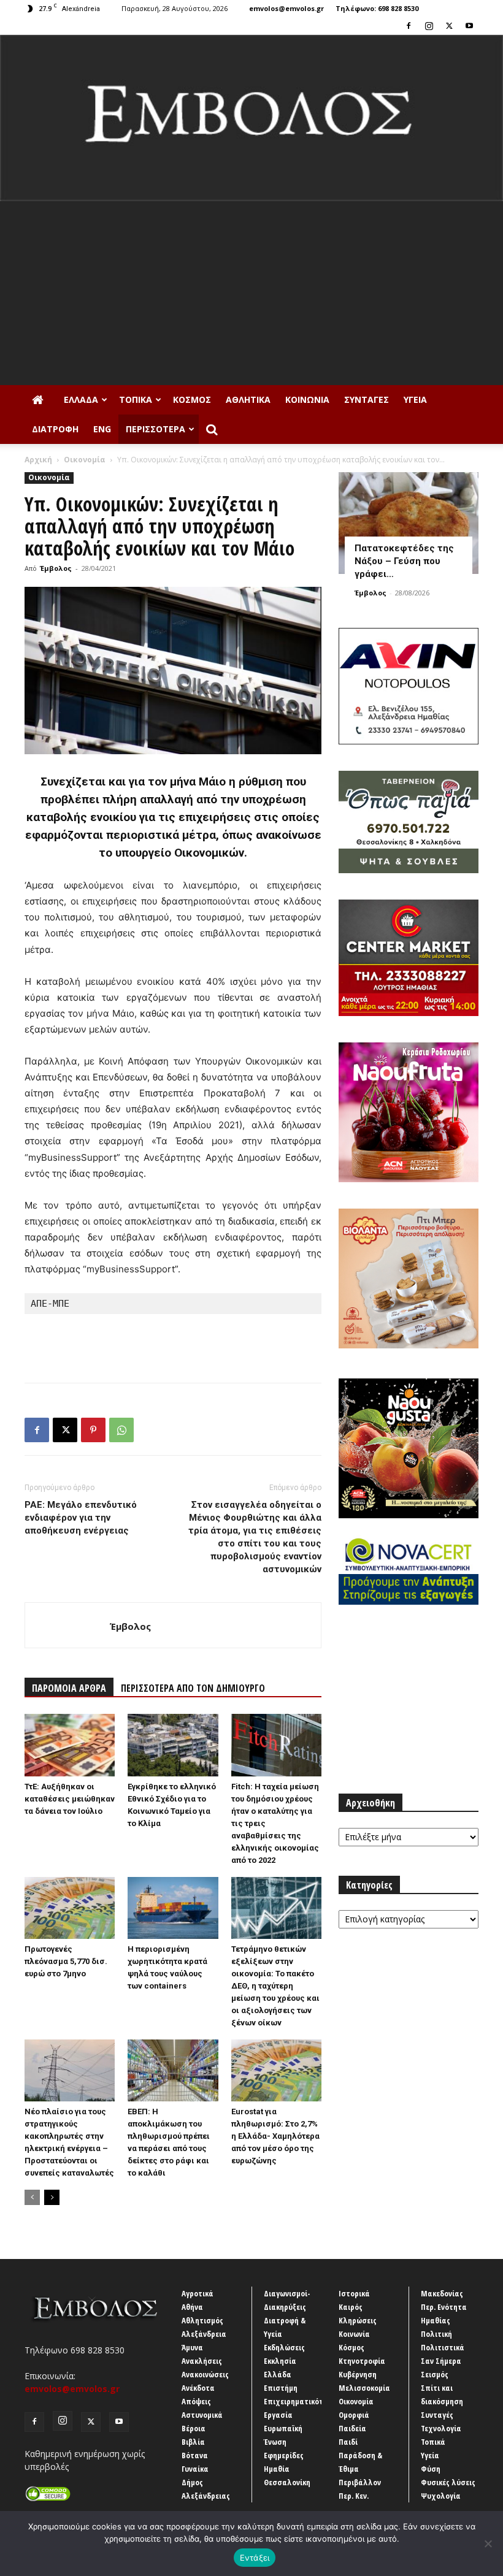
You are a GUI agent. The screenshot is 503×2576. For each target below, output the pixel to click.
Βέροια (194, 2428)
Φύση (431, 2469)
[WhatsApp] (121, 1430)
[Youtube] (469, 26)
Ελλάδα (81, 399)
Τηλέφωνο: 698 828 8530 (377, 8)
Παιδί (348, 2442)
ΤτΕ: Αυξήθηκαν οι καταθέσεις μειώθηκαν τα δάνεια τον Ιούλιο (70, 1799)
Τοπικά (136, 399)
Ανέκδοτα (198, 2388)
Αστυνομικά (202, 2415)
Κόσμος (192, 399)
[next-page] (52, 2197)
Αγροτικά (198, 2293)
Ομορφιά (354, 2415)
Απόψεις (196, 2401)
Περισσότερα (156, 429)
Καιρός (351, 2307)
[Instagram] (429, 26)
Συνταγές (367, 399)
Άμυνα (192, 2347)
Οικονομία (85, 460)
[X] (449, 26)
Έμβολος (56, 568)
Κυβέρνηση (358, 2374)
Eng (102, 429)
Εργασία (278, 2415)
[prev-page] (32, 2197)
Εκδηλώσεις (284, 2347)
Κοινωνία (307, 399)
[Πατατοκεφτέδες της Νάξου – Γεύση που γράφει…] (409, 523)
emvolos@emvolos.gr (286, 8)
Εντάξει (255, 2558)
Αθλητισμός (202, 2320)
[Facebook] (409, 26)
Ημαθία (277, 2469)
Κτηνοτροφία (362, 2361)
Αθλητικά (248, 399)
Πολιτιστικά (443, 2347)
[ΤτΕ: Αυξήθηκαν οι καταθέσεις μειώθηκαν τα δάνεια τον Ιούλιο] (70, 1745)
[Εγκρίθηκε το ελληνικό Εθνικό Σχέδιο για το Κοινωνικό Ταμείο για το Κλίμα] (173, 1745)
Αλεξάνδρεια (204, 2334)
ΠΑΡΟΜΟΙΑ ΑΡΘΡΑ (69, 1688)
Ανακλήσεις (202, 2361)
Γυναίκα (195, 2469)
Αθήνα (192, 2307)
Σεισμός (435, 2374)
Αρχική (38, 460)
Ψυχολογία (441, 2496)
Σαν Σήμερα (441, 2361)
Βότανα (195, 2455)
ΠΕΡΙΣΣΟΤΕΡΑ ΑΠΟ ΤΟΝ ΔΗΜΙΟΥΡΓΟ (193, 1688)
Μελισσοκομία (364, 2388)
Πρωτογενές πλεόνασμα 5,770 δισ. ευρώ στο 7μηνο (66, 1961)
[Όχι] (488, 2544)
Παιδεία (352, 2428)
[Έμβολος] (251, 118)
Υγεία (415, 399)
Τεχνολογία (441, 2428)
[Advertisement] (251, 293)
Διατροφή (55, 429)
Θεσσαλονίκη (287, 2482)
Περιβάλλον (360, 2482)
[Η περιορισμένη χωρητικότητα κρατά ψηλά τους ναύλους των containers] (173, 1908)
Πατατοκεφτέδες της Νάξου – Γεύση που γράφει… (404, 561)
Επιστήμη (281, 2388)
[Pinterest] (93, 1430)
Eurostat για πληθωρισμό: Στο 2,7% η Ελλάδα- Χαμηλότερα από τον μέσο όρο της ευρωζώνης (275, 2136)
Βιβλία (193, 2442)
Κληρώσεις (358, 2320)
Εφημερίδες (284, 2455)
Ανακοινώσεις (205, 2374)
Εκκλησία (280, 2361)
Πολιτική (436, 2334)
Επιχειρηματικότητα (300, 2401)
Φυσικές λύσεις (448, 2482)
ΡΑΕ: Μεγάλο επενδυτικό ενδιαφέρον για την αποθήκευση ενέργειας (81, 1518)
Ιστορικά (354, 2293)
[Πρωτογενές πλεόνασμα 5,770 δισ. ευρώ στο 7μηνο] (70, 1908)
